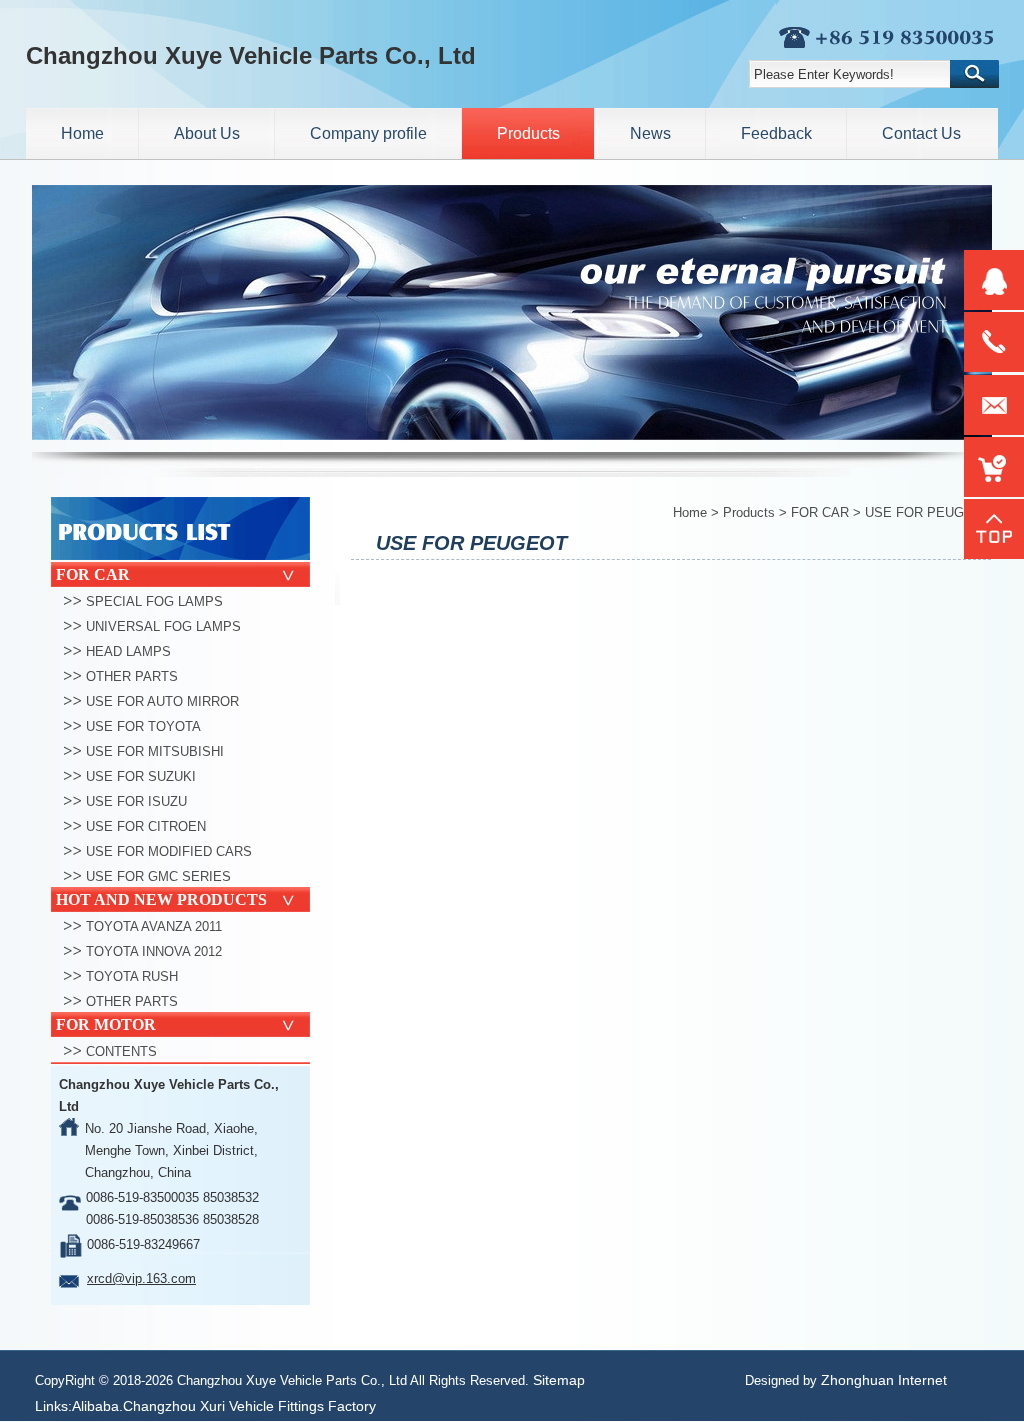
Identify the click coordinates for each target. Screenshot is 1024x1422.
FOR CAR (820, 512)
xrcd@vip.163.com (141, 1278)
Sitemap (559, 1380)
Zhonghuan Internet (884, 1380)
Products (749, 512)
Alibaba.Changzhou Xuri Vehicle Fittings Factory (224, 1406)
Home (690, 512)
